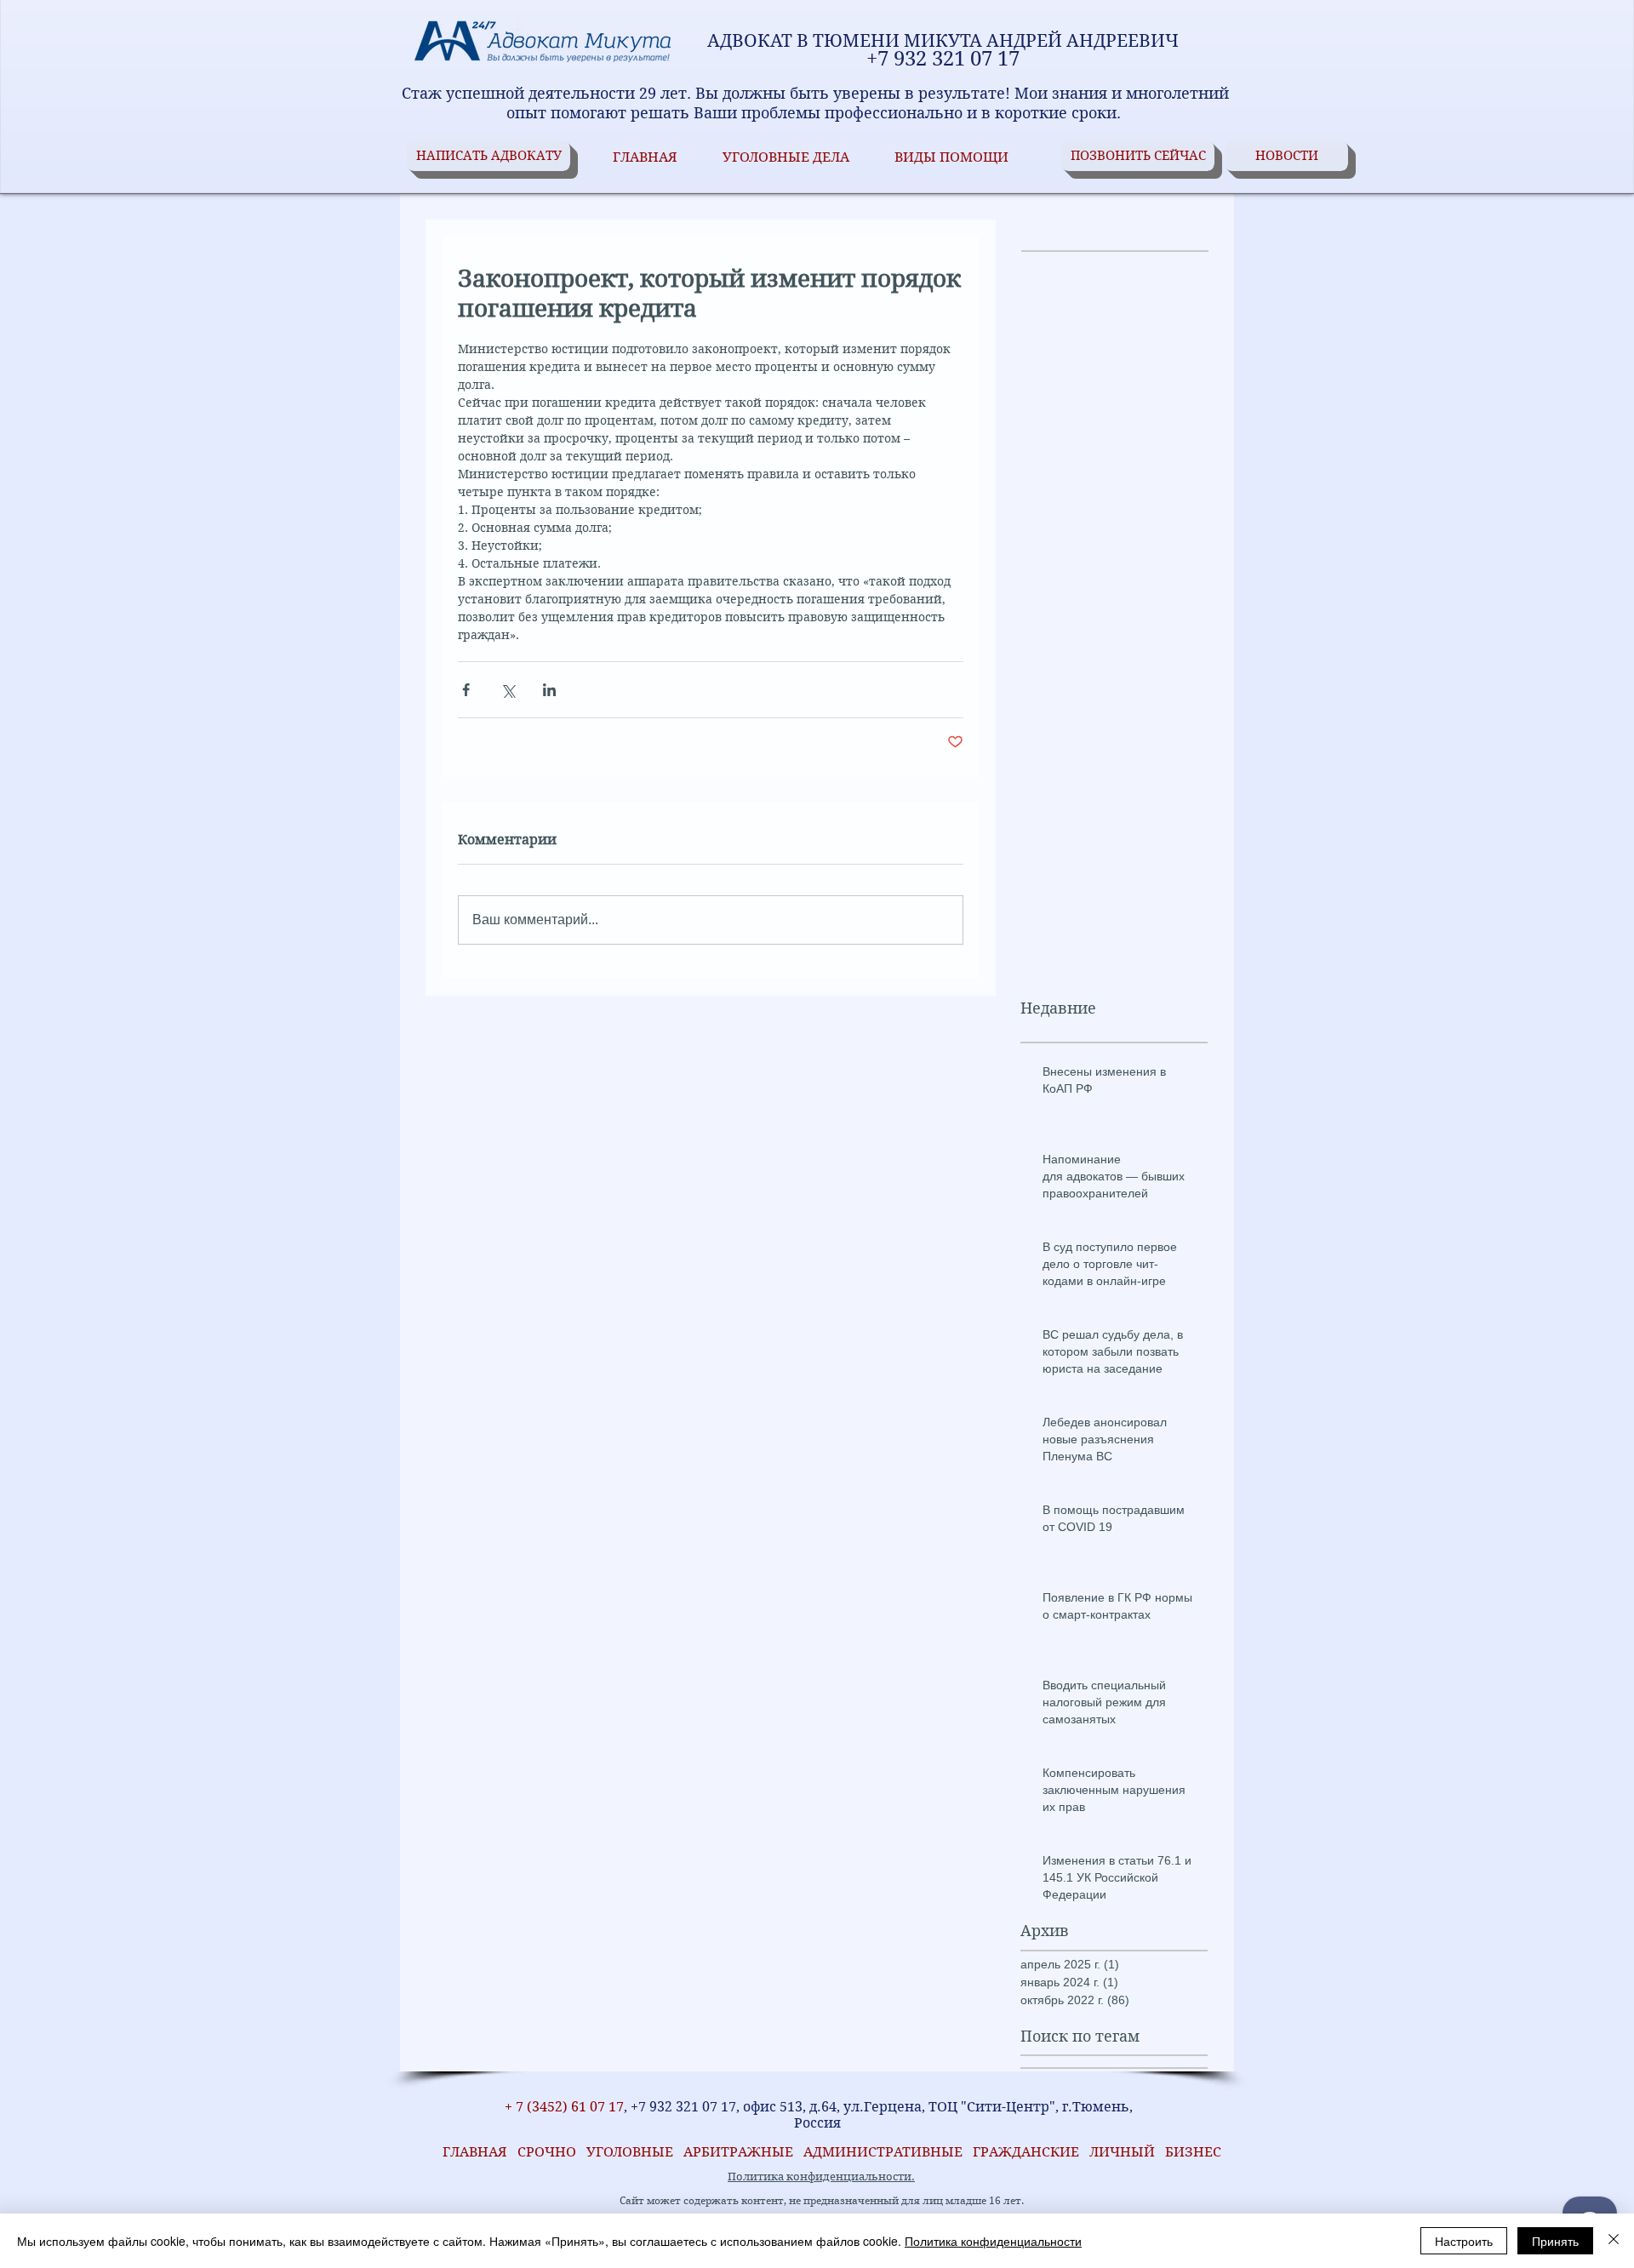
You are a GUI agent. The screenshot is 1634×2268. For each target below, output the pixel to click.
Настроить (1464, 2241)
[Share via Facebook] (466, 690)
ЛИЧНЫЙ (1122, 2152)
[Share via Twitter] (508, 690)
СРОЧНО (552, 2152)
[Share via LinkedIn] (549, 690)
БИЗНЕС (1193, 2152)
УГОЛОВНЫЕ (635, 2152)
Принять (1555, 2241)
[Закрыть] (1614, 2241)
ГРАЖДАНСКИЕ (1026, 2152)
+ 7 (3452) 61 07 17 (563, 2107)
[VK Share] (461, 2083)
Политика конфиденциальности (993, 2241)
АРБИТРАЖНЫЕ (743, 2152)
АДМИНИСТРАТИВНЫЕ (885, 2152)
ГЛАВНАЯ (471, 2152)
